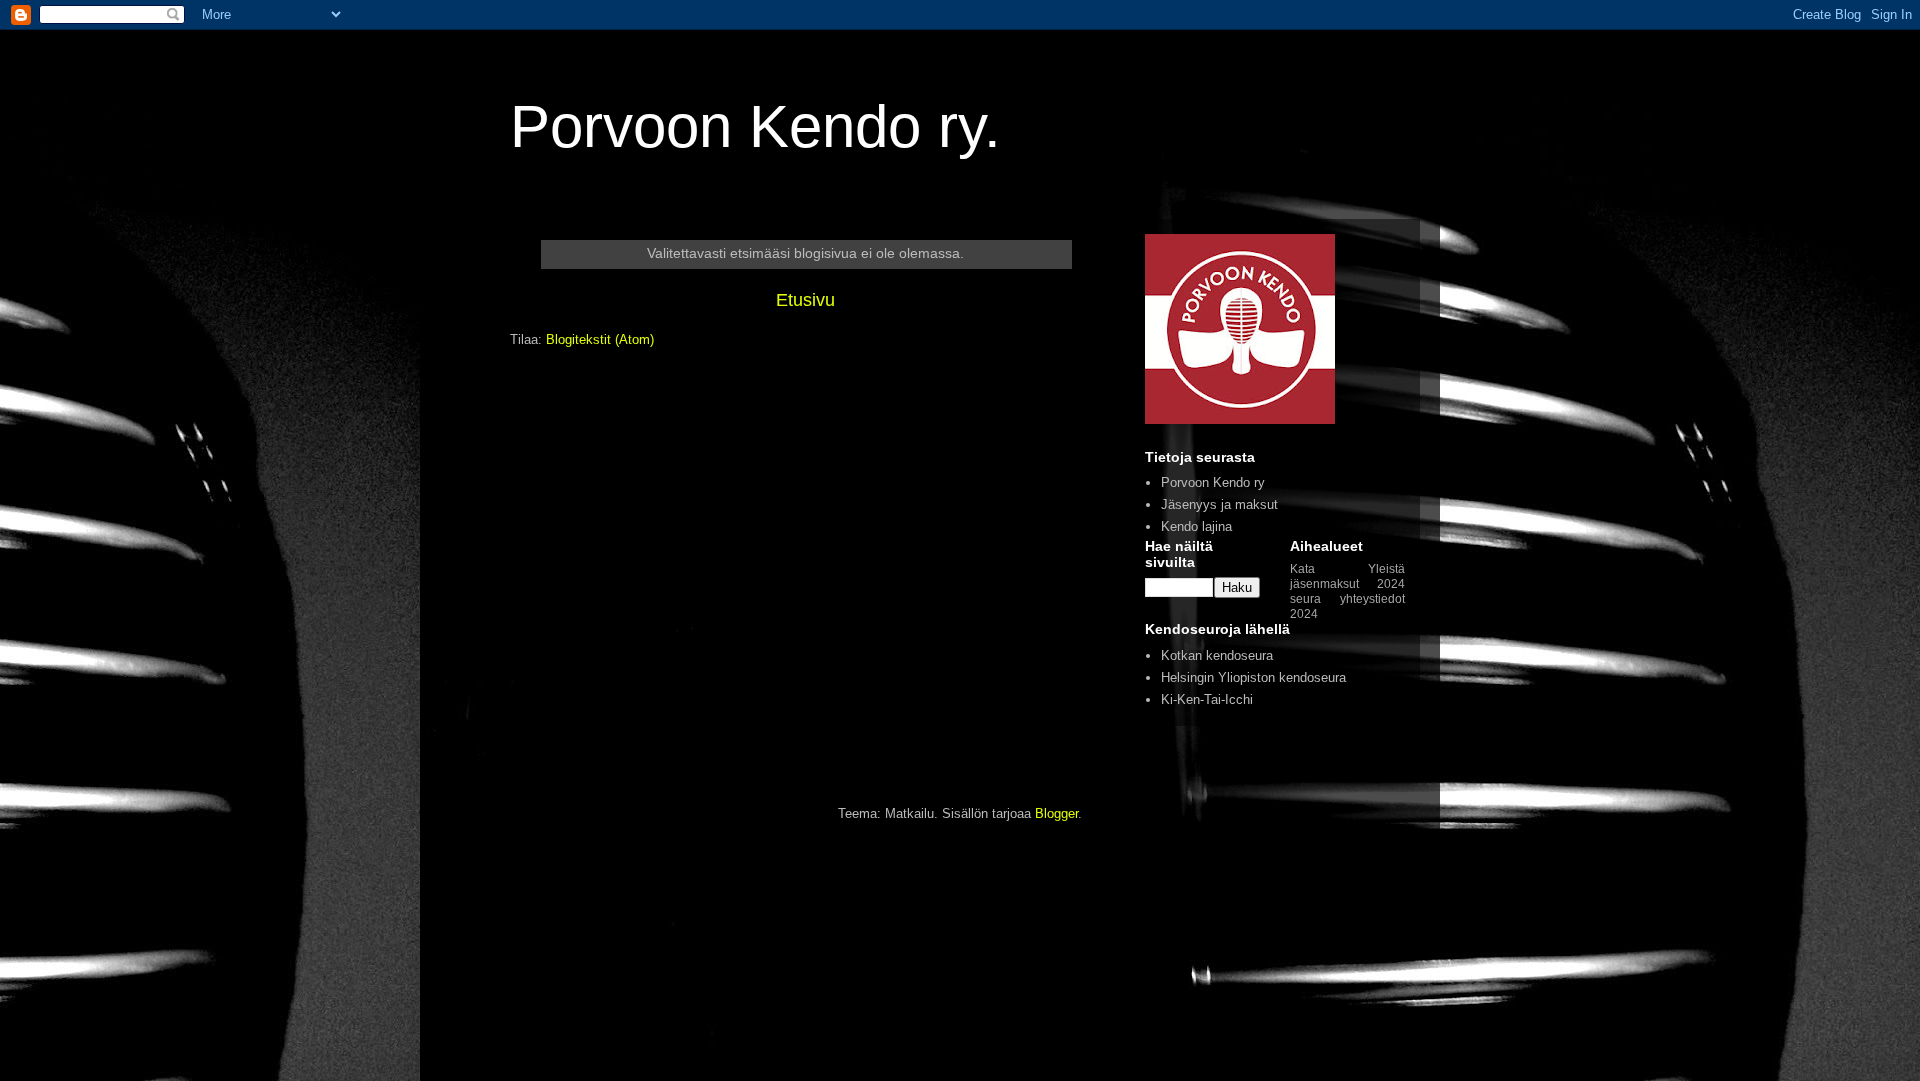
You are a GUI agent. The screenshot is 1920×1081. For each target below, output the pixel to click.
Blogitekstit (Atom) (600, 339)
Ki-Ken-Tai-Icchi (1207, 699)
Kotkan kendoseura (1217, 655)
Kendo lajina (1196, 526)
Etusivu (805, 300)
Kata (1302, 568)
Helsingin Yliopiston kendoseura (1253, 677)
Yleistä (1386, 568)
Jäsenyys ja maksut (1219, 504)
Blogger (1056, 813)
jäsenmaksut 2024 (1347, 583)
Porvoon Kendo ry (1213, 482)
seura (1305, 598)
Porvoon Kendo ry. (755, 126)
